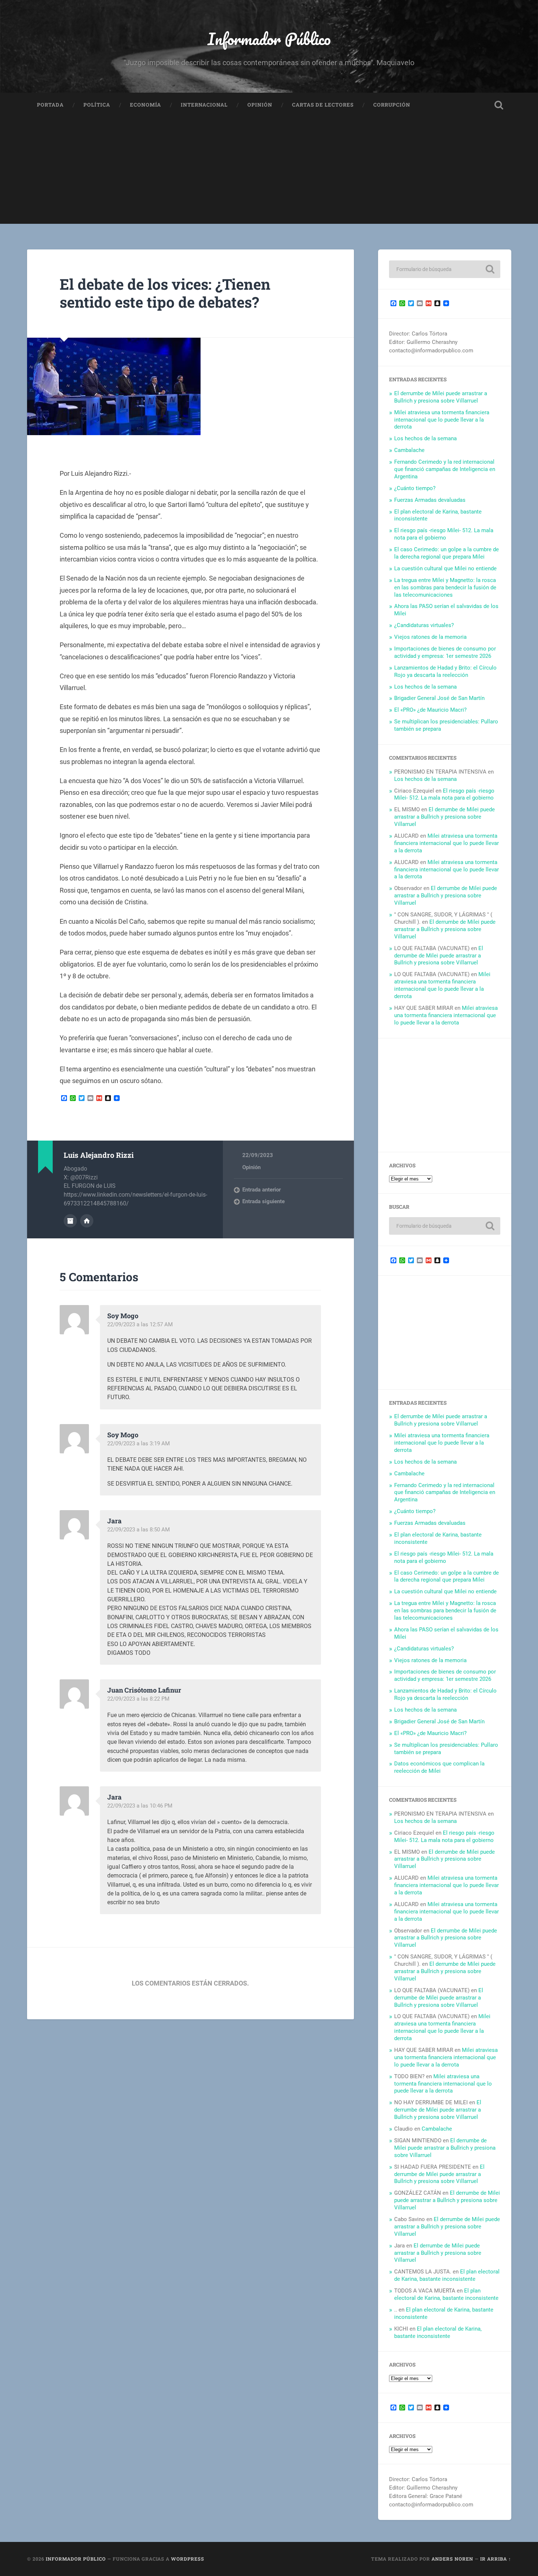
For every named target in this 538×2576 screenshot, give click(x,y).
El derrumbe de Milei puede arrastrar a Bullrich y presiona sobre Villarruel (441, 397)
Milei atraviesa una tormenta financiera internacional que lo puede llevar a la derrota (442, 420)
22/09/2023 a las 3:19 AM (139, 1443)
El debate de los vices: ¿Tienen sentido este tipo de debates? (165, 293)
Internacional (204, 105)
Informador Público (269, 39)
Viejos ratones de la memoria (430, 637)
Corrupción (392, 105)
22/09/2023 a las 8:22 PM (138, 1699)
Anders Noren (452, 2559)
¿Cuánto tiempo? (415, 488)
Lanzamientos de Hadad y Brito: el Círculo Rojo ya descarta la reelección (445, 671)
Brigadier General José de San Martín (439, 698)
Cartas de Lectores (323, 105)
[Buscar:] (445, 269)
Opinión (260, 105)
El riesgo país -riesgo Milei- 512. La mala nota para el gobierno (444, 534)
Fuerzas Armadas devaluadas (430, 500)
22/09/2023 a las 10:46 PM (140, 1806)
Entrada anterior (261, 1190)
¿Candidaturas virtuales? (424, 625)
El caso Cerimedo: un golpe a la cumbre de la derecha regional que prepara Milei (447, 553)
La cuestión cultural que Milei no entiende (445, 568)
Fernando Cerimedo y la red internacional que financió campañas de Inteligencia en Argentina (445, 469)
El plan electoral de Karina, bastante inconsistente (447, 2275)
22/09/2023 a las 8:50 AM (139, 1530)
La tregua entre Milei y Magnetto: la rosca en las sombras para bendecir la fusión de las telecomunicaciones (445, 588)
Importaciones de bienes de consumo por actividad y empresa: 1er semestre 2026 (445, 652)
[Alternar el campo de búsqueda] (499, 105)
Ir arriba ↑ (496, 2559)
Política (97, 105)
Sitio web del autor (87, 1221)
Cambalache (409, 450)
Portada (50, 105)
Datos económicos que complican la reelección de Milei (439, 1767)
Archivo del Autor (70, 1221)
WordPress (188, 2559)
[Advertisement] (269, 173)
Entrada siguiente (264, 1201)
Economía (145, 105)
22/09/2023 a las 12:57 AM (140, 1324)
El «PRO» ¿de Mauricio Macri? (430, 710)
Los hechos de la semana (425, 438)
